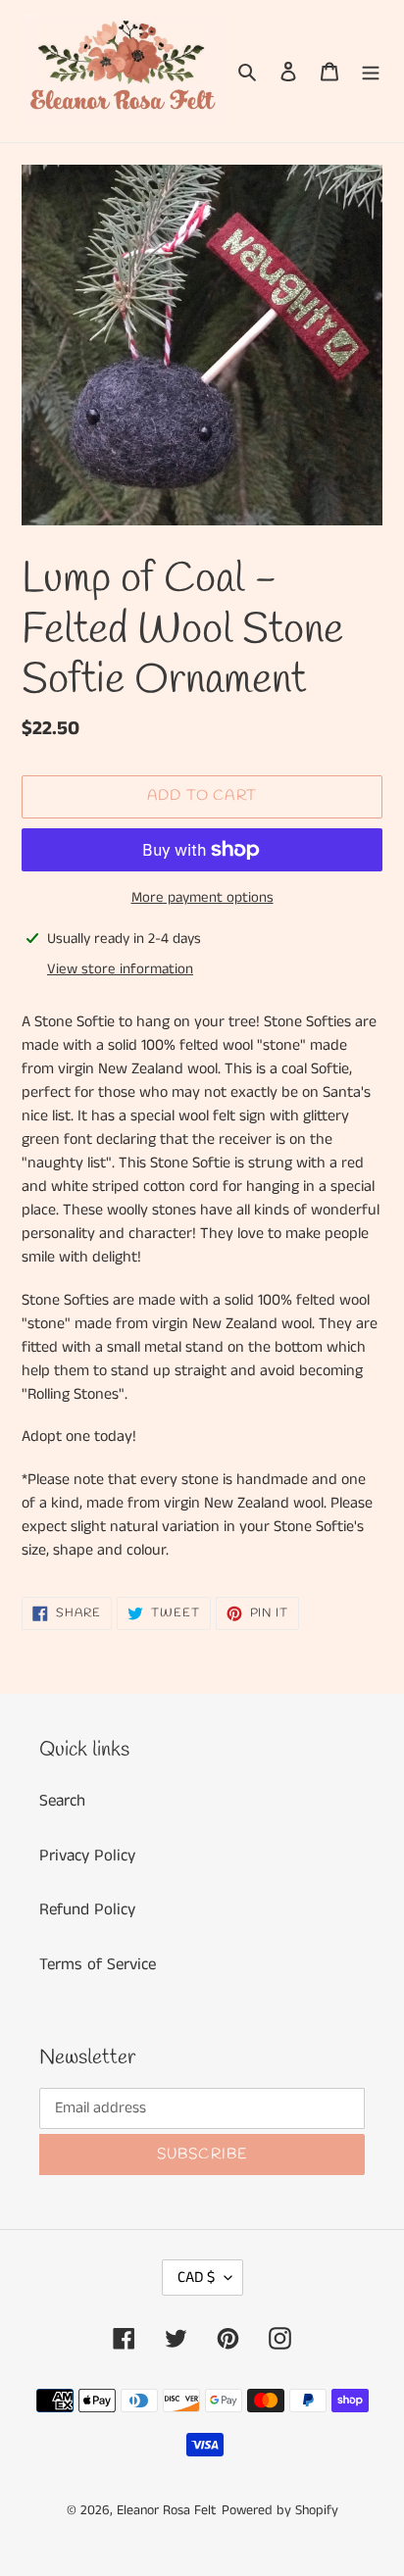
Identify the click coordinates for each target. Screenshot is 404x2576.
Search (62, 1801)
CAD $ (196, 2278)
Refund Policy (87, 1909)
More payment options (202, 897)
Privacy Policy (87, 1856)
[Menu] (371, 72)
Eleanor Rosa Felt (167, 2510)
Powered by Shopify (280, 2510)
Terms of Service (98, 1964)
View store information (120, 969)
